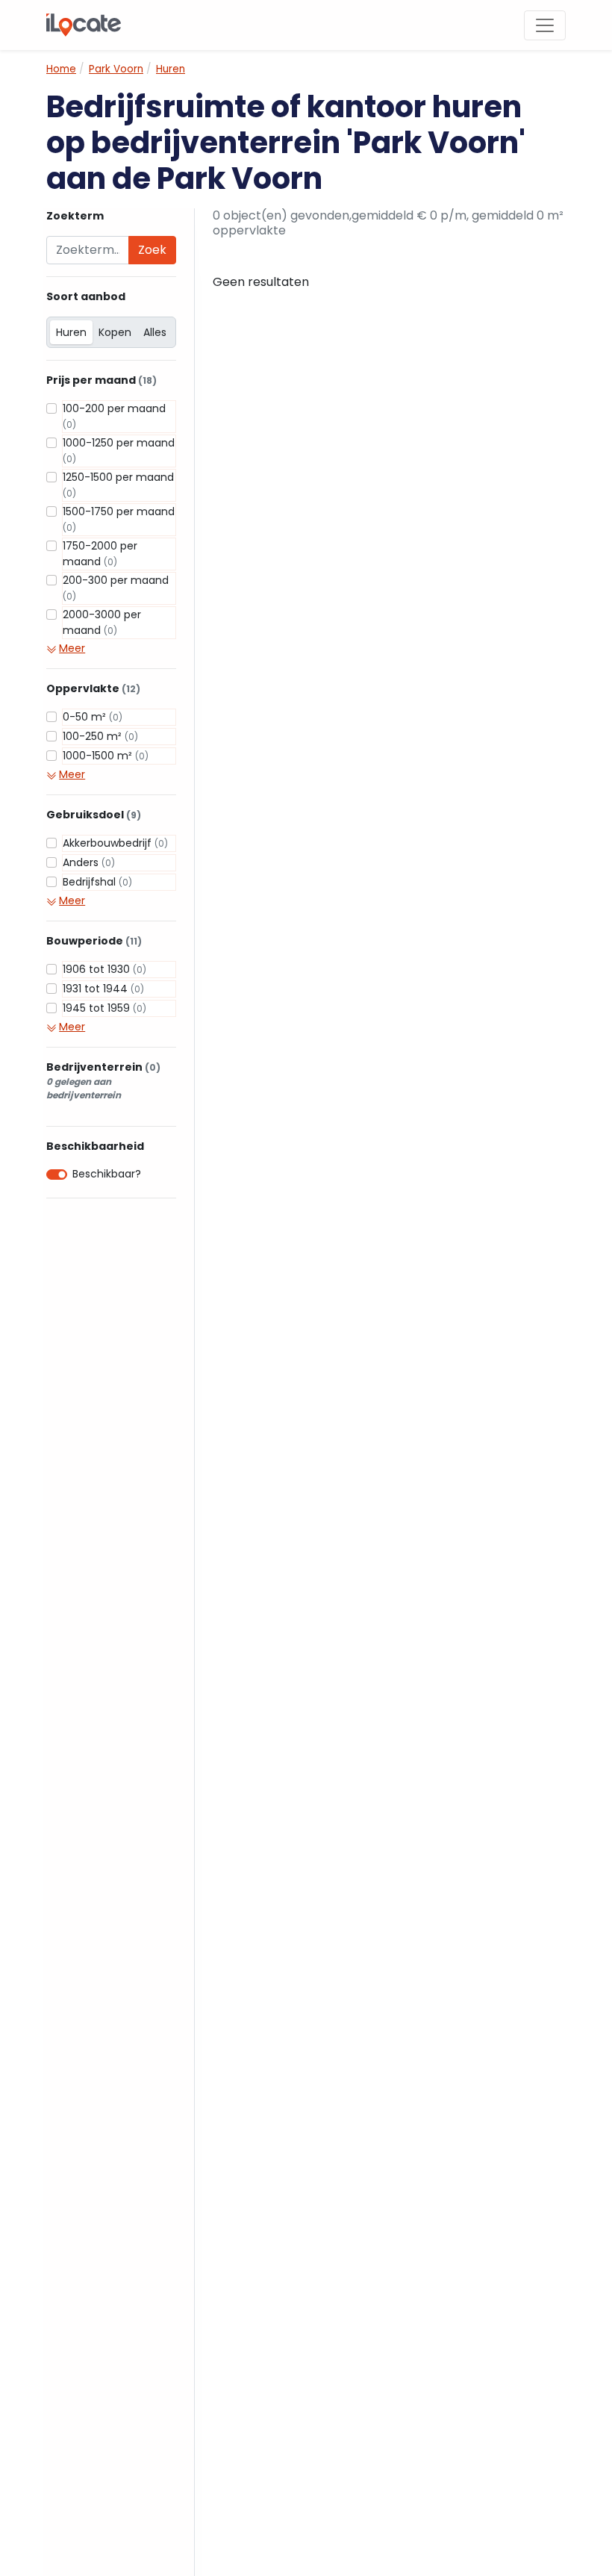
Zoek (152, 250)
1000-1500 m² (106, 756)
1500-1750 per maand (119, 519)
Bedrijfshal (97, 882)
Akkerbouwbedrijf (115, 843)
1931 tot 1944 (103, 989)
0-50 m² (93, 717)
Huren (71, 332)
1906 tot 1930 (104, 969)
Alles (155, 332)
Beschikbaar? (107, 1174)
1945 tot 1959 (104, 1008)
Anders (89, 862)
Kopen (115, 332)
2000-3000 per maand (102, 622)
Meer (72, 648)
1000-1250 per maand (119, 450)
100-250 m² (100, 736)
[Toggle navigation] (545, 25)
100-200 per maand (114, 416)
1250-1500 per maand (118, 485)
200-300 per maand (116, 588)
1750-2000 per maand (100, 554)
